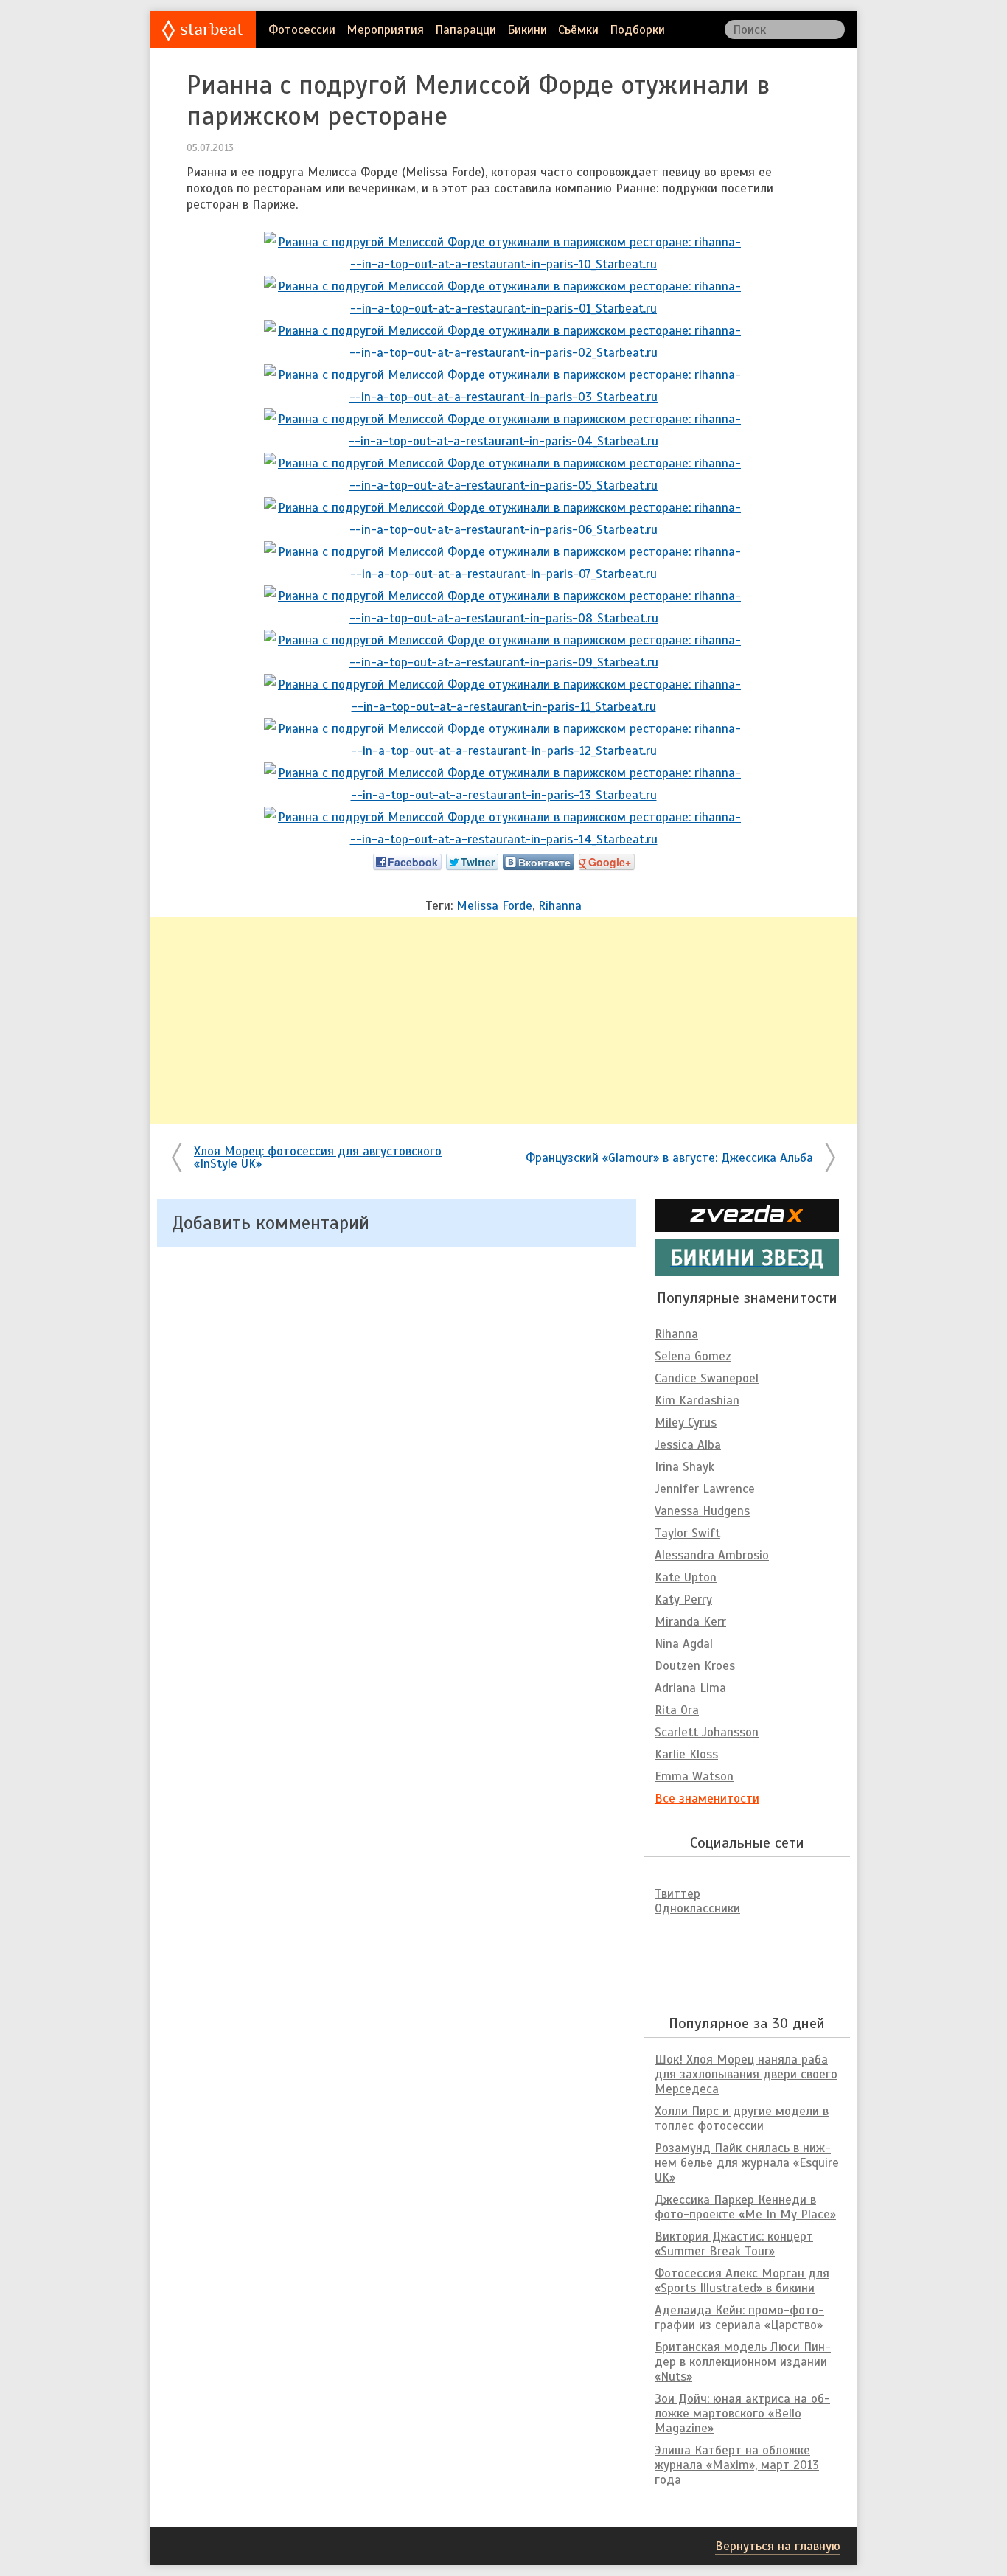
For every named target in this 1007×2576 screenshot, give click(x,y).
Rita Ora (677, 1710)
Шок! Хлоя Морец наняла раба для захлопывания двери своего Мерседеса (746, 2074)
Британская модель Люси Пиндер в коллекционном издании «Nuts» (743, 2362)
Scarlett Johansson (707, 1732)
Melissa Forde (494, 906)
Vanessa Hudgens (702, 1511)
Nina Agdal (684, 1644)
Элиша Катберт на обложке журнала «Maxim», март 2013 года (737, 2465)
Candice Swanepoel (707, 1378)
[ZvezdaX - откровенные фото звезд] (747, 1226)
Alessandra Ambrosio (712, 1555)
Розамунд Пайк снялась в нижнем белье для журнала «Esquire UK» (747, 2163)
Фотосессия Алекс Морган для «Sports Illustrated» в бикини (742, 2281)
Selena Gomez (693, 1356)
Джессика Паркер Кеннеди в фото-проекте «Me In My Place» (745, 2207)
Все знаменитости (707, 1799)
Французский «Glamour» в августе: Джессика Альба (669, 1158)
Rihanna (560, 906)
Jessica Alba (688, 1445)
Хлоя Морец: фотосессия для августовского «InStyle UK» (318, 1158)
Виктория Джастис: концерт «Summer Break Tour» (734, 2244)
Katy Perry (683, 1599)
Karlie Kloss (686, 1754)
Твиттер (677, 1894)
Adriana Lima (690, 1688)
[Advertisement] (503, 1020)
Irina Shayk (684, 1467)
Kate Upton (686, 1577)
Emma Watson (694, 1776)
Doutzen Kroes (695, 1666)
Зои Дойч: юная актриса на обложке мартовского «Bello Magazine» (742, 2413)
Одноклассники (697, 1908)
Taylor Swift (687, 1533)
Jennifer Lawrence (705, 1489)
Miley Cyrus (686, 1423)
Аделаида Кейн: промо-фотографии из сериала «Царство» (739, 2318)
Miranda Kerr (690, 1622)
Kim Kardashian (697, 1400)
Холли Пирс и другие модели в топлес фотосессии (742, 2119)
